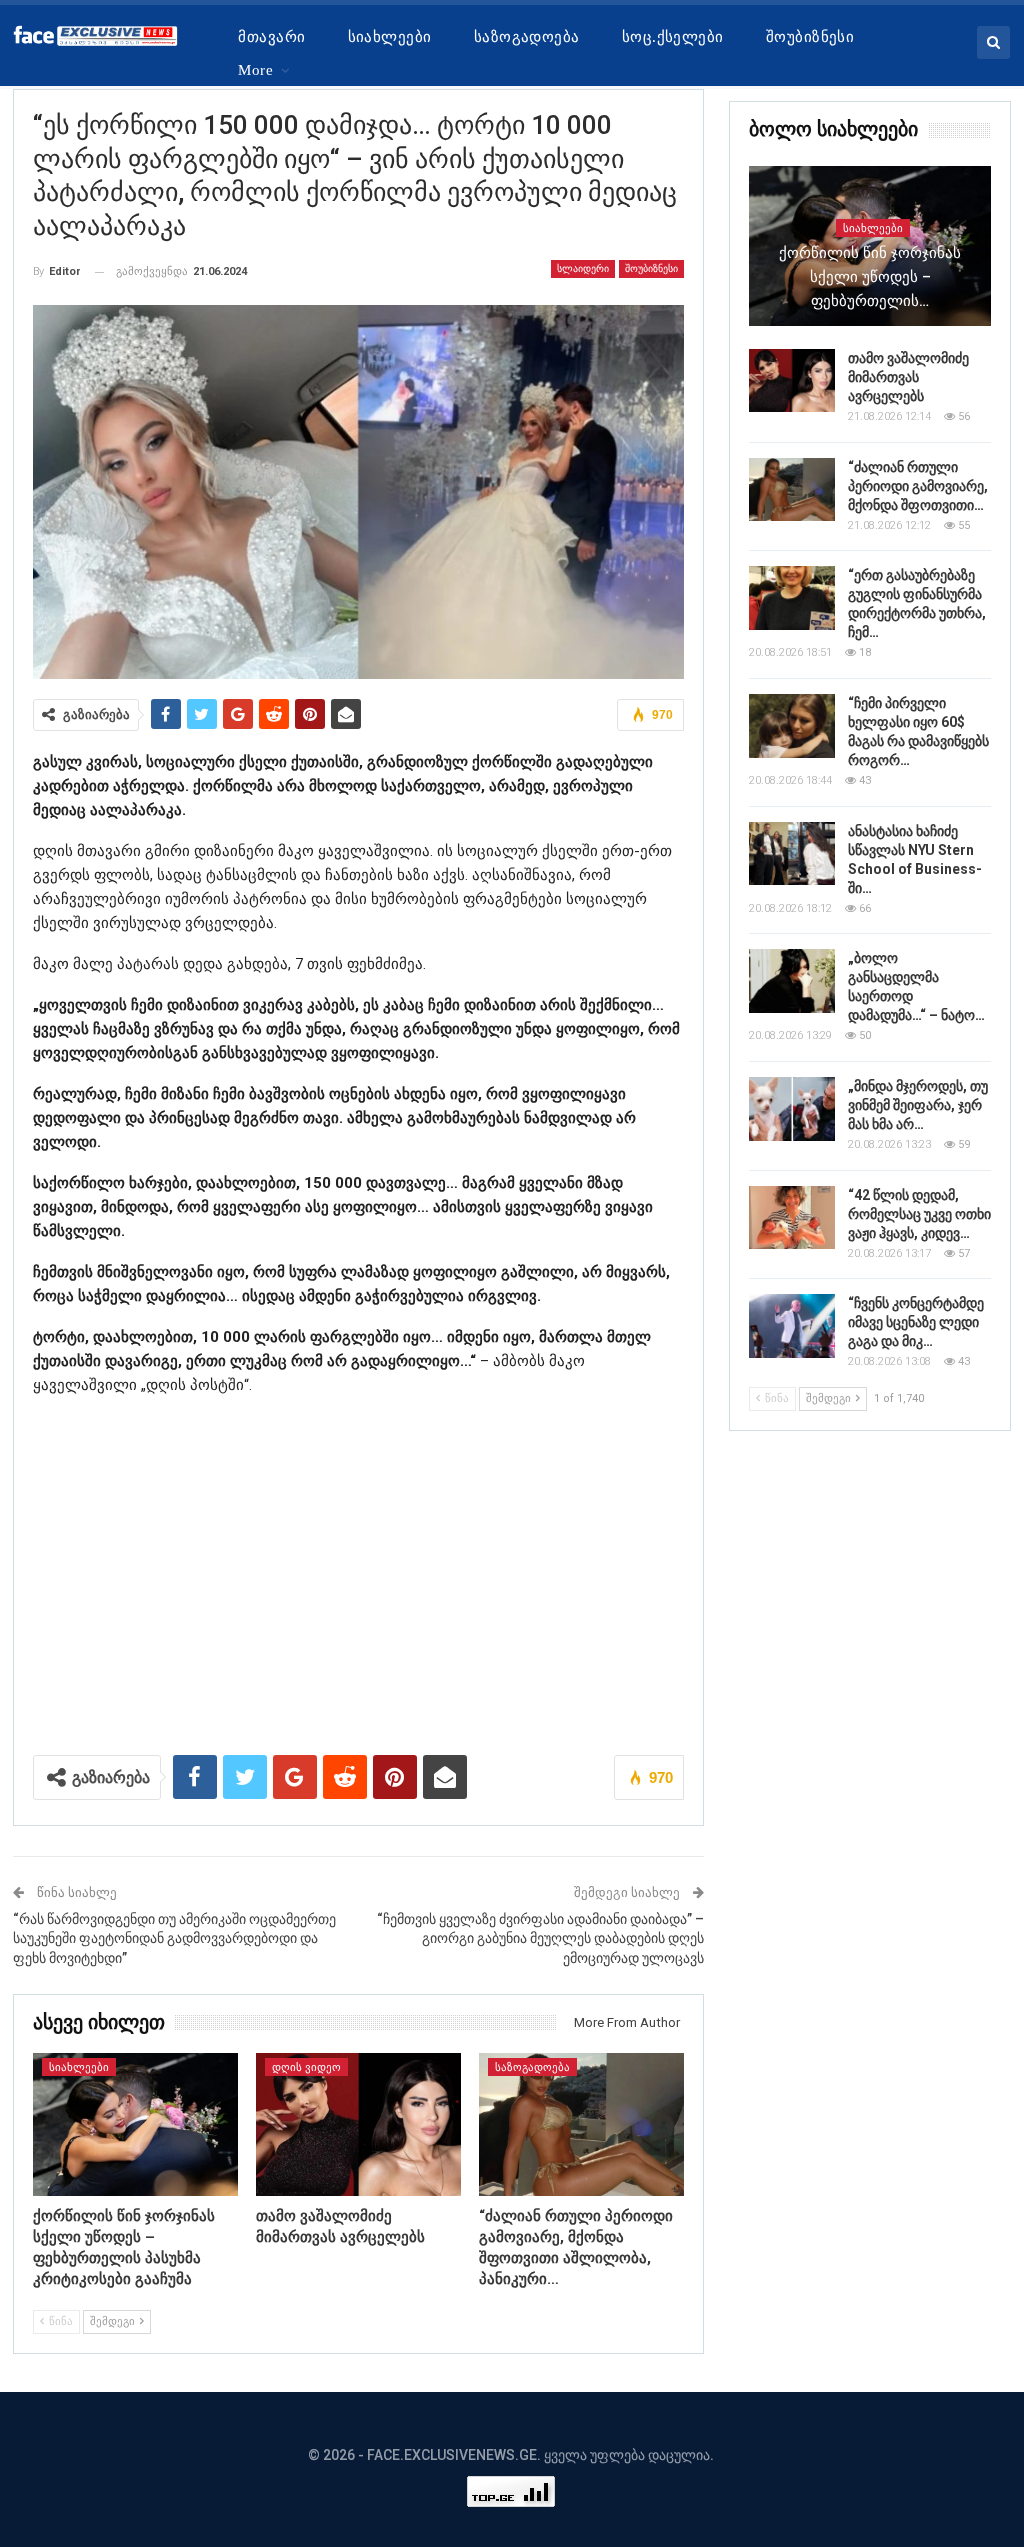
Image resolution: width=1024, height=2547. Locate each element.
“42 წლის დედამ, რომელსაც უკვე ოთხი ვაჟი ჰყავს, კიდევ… (919, 1214)
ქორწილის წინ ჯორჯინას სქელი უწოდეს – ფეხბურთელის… (870, 277)
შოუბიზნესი (810, 37)
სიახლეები (390, 37)
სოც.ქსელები (673, 37)
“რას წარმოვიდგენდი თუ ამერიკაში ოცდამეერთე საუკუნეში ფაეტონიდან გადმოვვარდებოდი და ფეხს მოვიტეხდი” (174, 1938)
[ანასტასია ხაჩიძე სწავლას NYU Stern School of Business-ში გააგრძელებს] (792, 854)
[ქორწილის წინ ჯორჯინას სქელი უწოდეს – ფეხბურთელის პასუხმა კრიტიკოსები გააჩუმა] (135, 2125)
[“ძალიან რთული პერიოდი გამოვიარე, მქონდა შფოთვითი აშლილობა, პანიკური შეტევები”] (581, 2125)
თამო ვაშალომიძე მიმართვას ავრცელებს (908, 377)
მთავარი (271, 37)
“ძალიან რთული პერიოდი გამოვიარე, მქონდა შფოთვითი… (918, 486)
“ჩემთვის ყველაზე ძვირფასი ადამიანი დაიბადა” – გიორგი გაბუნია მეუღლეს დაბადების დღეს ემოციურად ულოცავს (540, 1938)
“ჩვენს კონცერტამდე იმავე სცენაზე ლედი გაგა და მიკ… (916, 1322)
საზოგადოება (527, 37)
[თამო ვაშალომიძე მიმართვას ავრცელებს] (358, 2125)
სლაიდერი (583, 268)
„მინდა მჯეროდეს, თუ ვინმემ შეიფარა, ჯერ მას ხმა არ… (918, 1105)
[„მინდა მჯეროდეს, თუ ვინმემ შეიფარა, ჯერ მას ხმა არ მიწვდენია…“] (792, 1109)
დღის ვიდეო (306, 2067)
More (255, 70)
